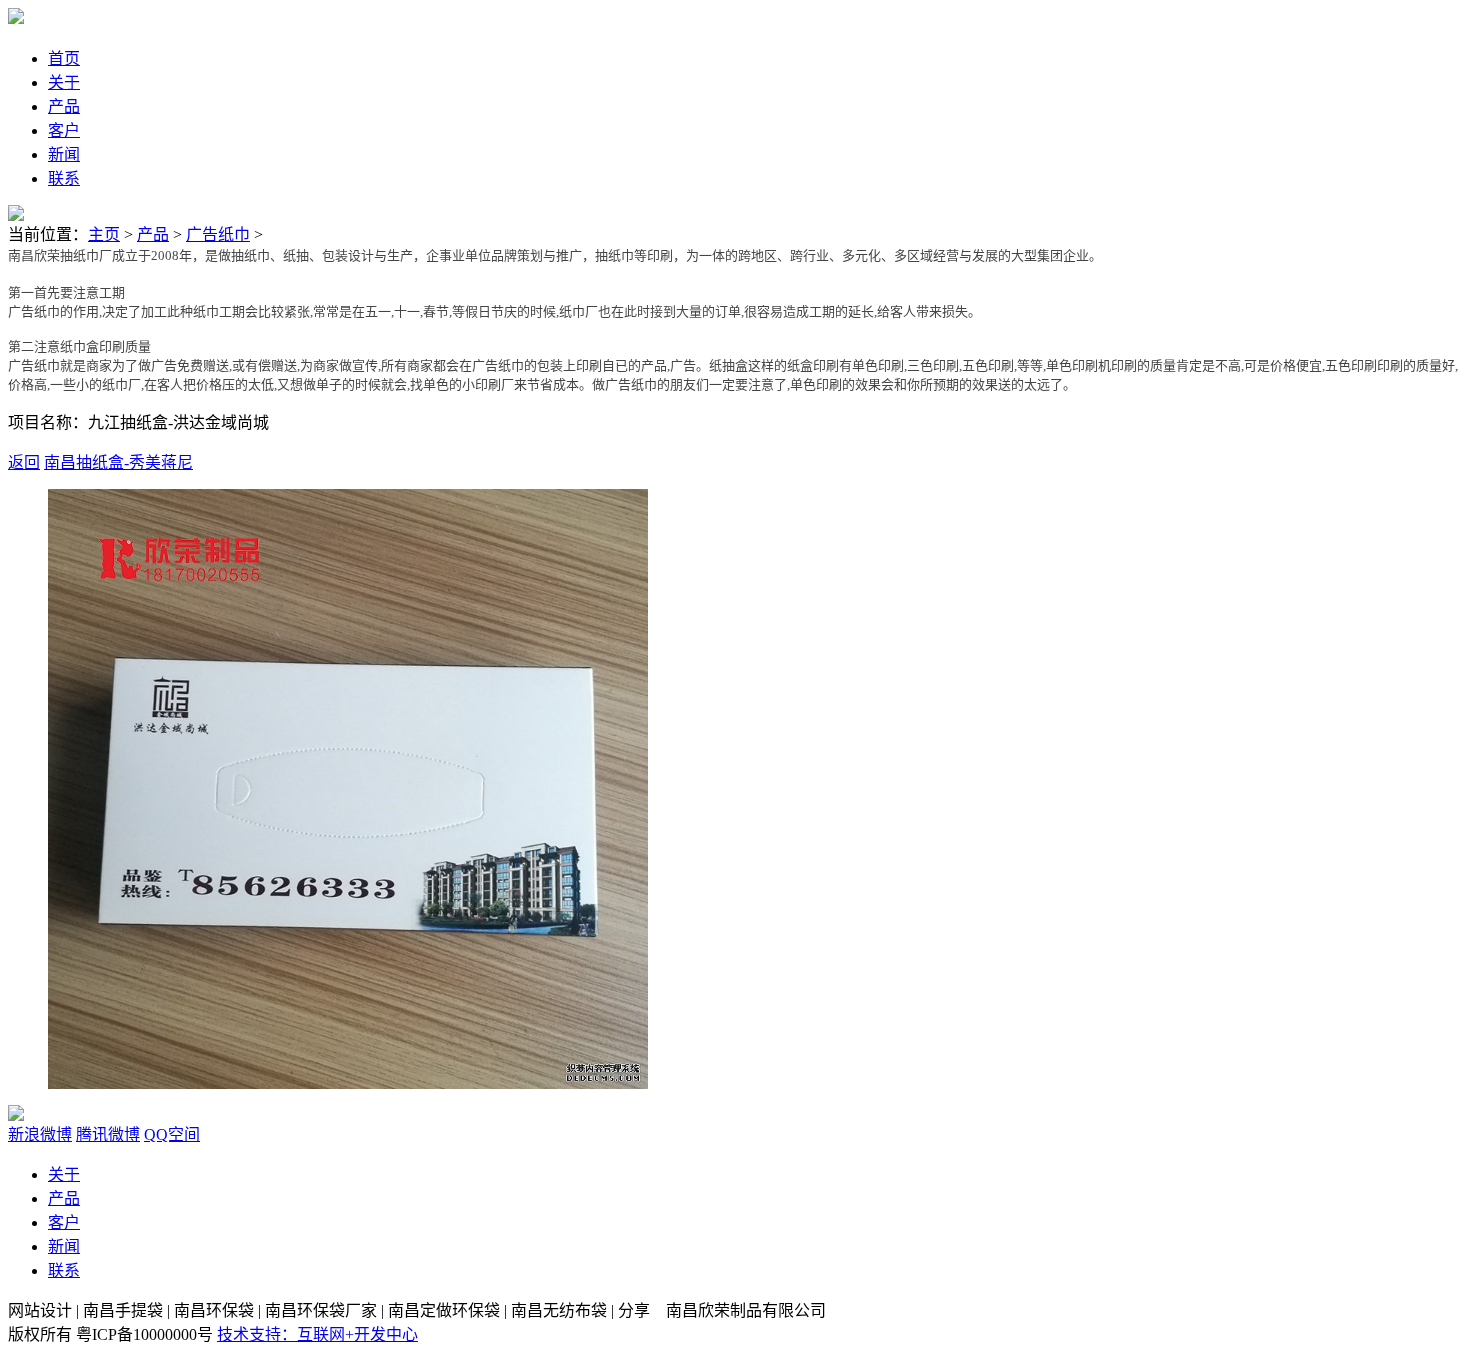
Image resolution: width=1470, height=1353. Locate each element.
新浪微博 (40, 1134)
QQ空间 (172, 1134)
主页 (104, 234)
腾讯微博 (108, 1134)
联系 (64, 1270)
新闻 (64, 1246)
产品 (153, 234)
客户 (64, 1222)
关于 (64, 1174)
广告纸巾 (218, 234)
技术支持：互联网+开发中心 (317, 1334)
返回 (24, 462)
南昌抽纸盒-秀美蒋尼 (118, 462)
